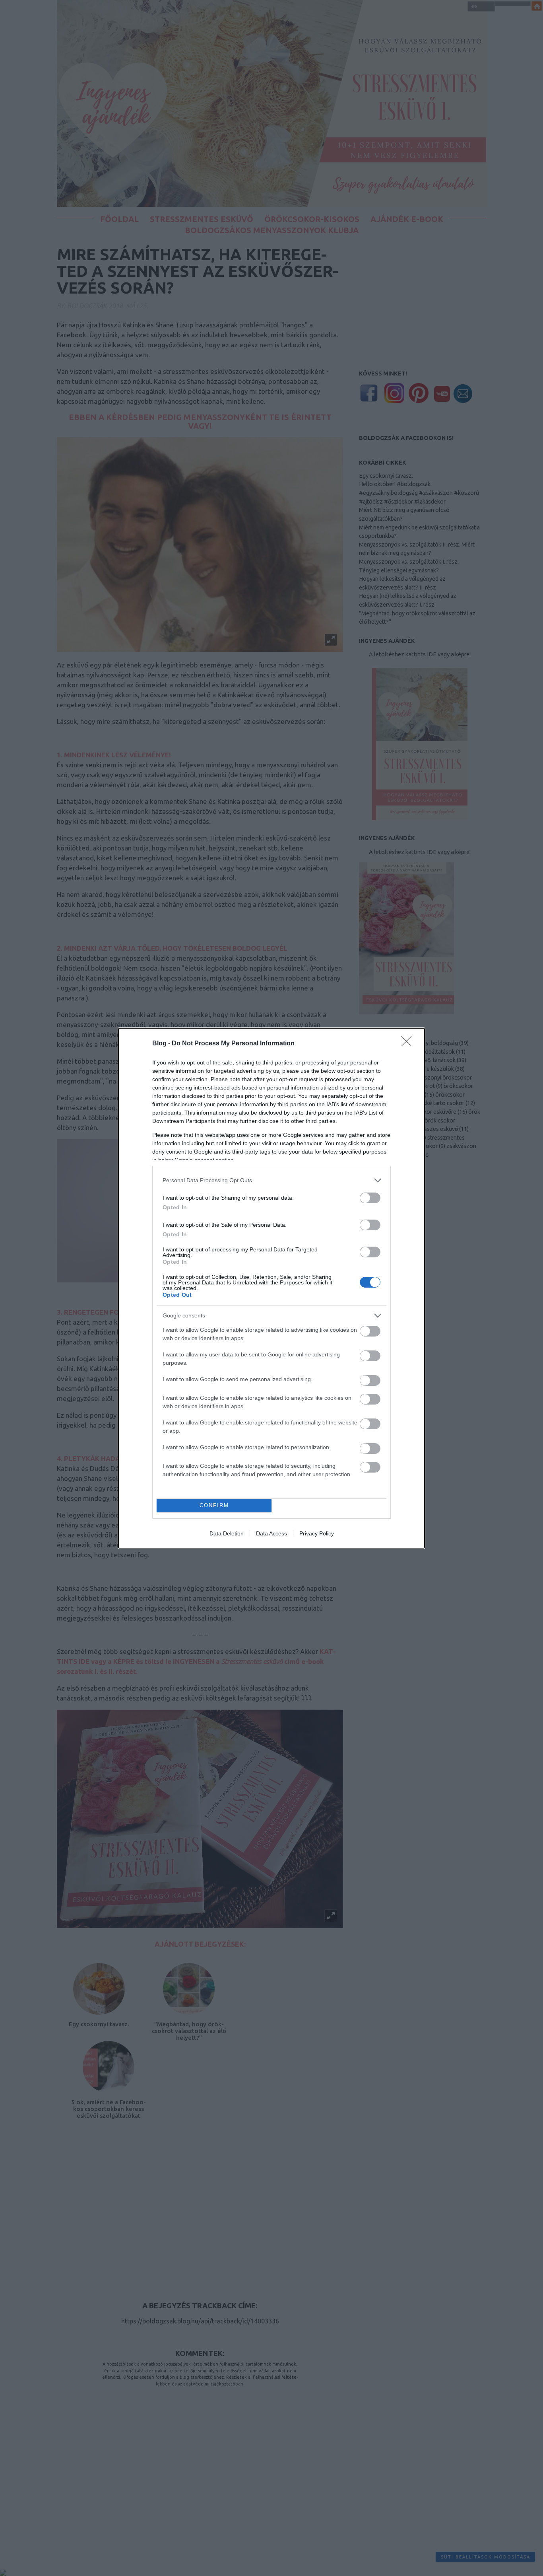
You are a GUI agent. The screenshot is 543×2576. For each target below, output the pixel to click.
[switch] (370, 1198)
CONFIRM (214, 1505)
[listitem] (271, 1180)
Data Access (271, 1533)
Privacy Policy (317, 1533)
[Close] (409, 1044)
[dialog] (271, 1288)
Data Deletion (227, 1533)
